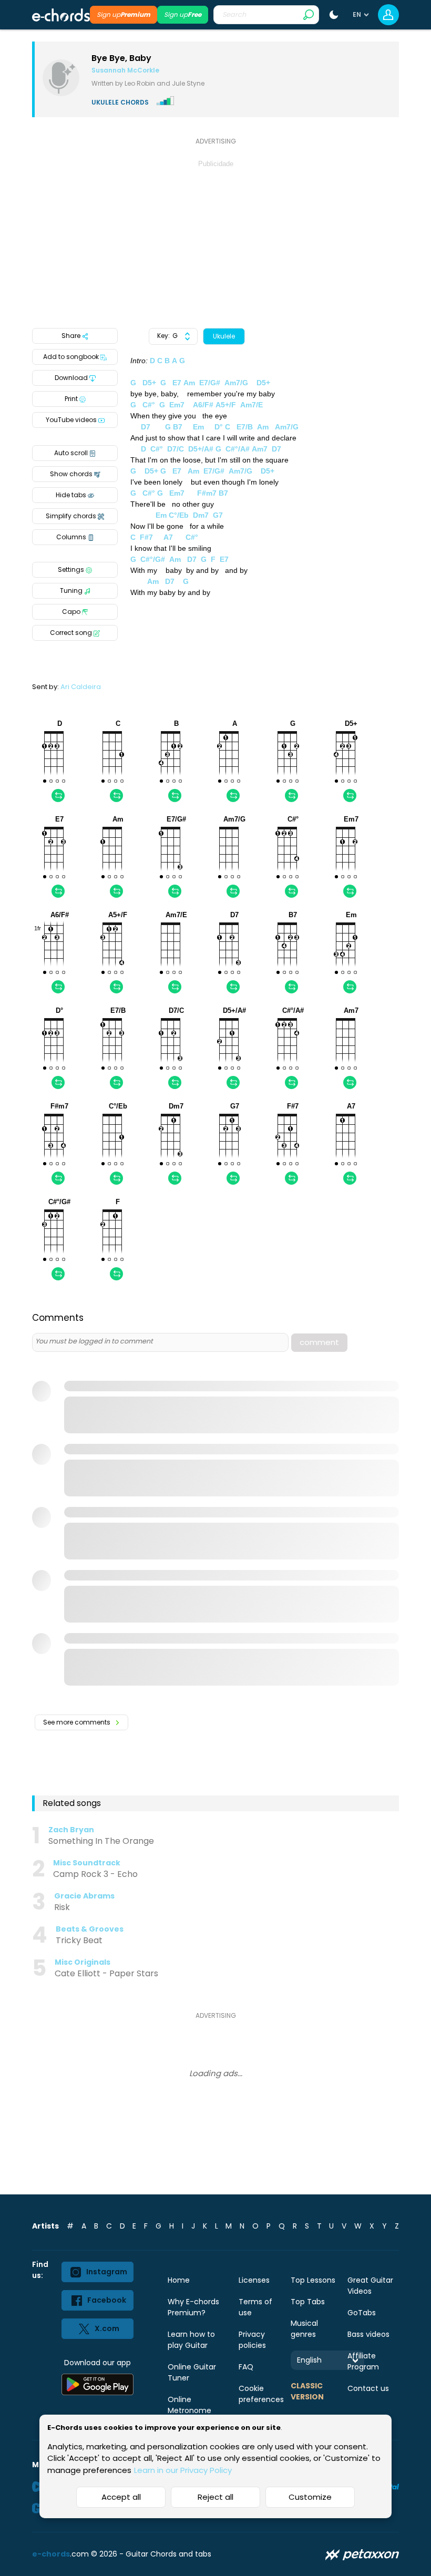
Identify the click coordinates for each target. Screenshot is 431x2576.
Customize (310, 2497)
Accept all (121, 2497)
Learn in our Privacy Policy (183, 2470)
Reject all (215, 2497)
